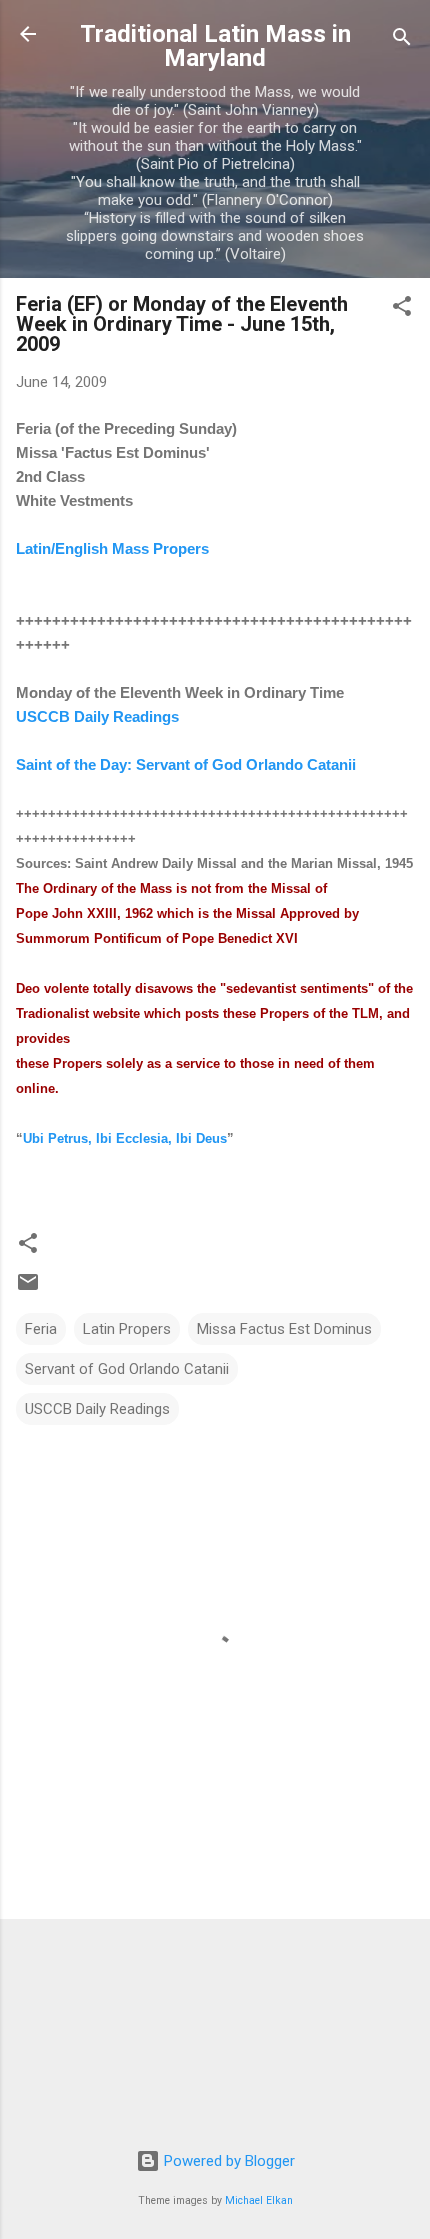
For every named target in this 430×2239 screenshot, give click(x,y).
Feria (41, 1329)
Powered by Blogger (227, 2161)
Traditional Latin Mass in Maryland (215, 46)
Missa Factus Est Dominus (284, 1329)
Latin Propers (127, 1329)
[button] (402, 309)
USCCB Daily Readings (97, 1409)
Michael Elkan (259, 2200)
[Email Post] (28, 1289)
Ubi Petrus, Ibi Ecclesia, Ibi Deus (125, 1138)
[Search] (402, 40)
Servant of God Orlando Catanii (127, 1369)
